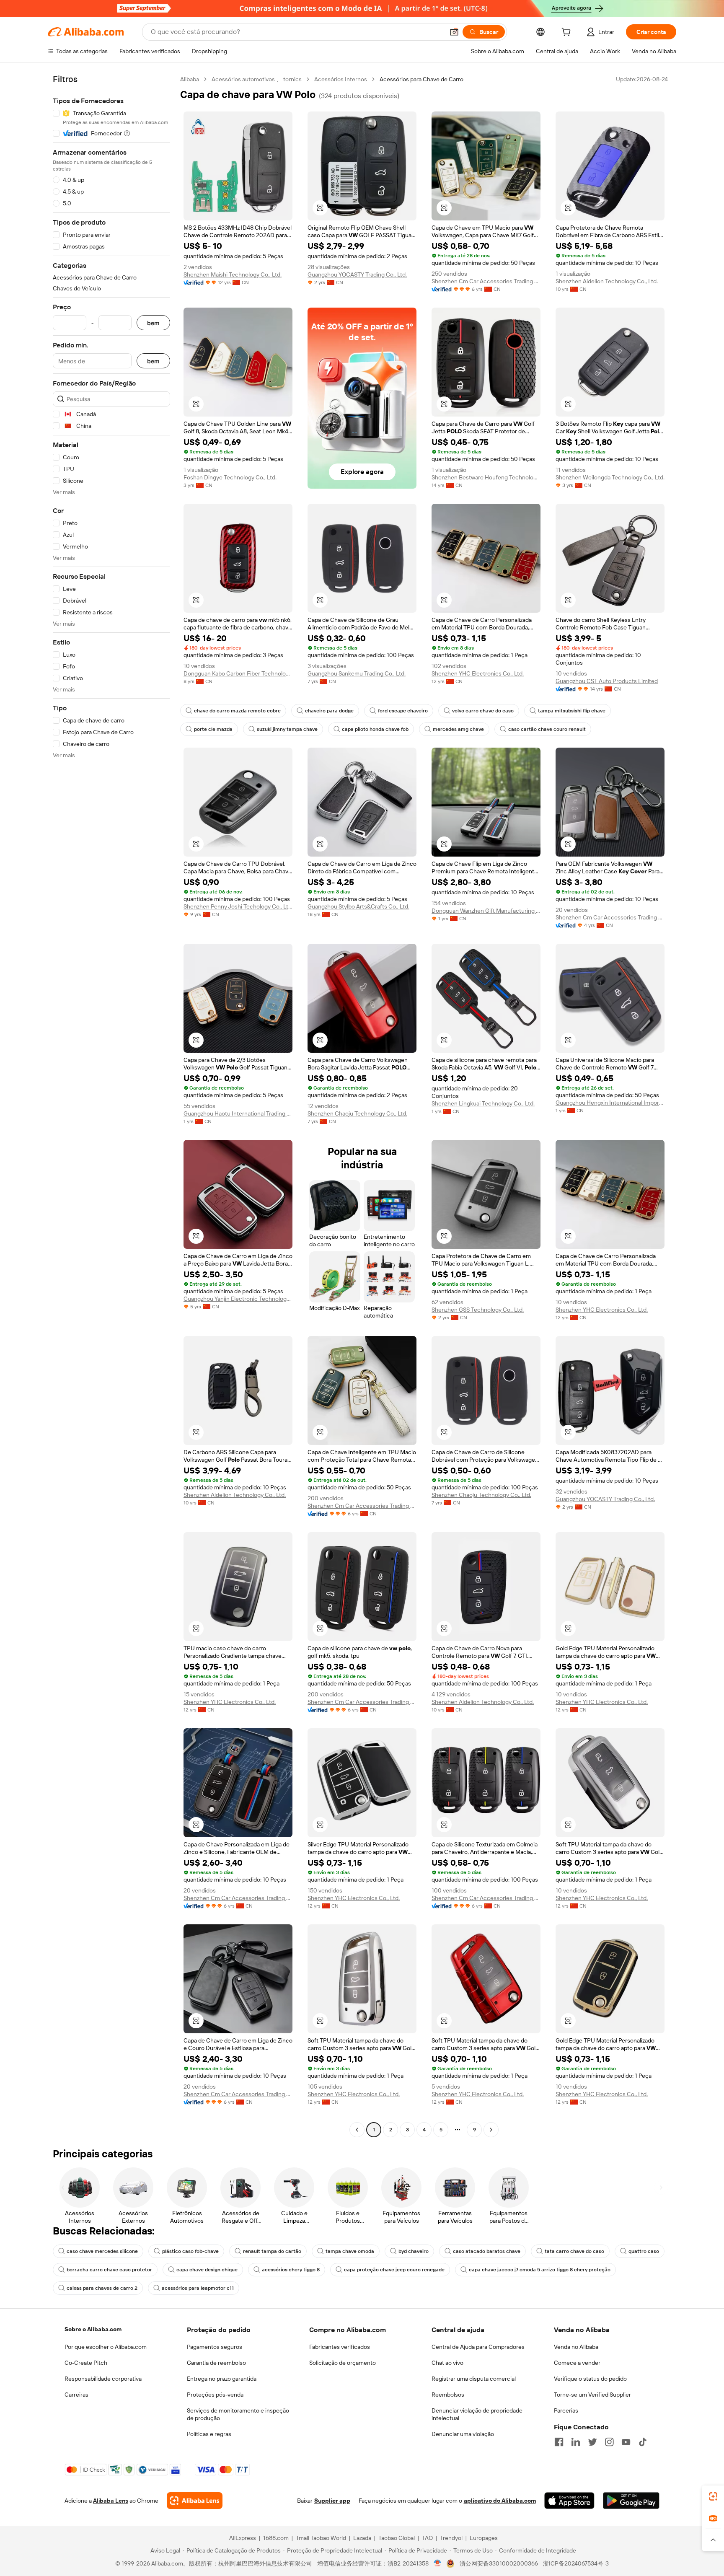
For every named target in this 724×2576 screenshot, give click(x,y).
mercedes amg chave (458, 729)
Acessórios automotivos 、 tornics (257, 79)
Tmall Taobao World (321, 2538)
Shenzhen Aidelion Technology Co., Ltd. (607, 281)
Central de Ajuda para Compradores (478, 2347)
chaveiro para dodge (329, 711)
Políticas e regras (209, 2434)
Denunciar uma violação (463, 2434)
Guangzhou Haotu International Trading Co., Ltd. (238, 1113)
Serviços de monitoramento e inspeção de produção (238, 2414)
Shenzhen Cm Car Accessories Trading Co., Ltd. (486, 281)
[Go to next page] (491, 2130)
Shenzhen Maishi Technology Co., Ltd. (233, 274)
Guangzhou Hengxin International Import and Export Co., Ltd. (610, 1103)
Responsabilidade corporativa (103, 2379)
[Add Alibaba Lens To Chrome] (195, 2501)
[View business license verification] (438, 2563)
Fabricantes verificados (340, 2347)
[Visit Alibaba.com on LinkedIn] (576, 2442)
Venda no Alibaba (576, 2347)
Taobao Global (397, 2538)
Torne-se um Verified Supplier (592, 2395)
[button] (454, 32)
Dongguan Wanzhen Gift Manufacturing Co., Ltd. (486, 911)
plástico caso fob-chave (190, 2251)
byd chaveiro (414, 2251)
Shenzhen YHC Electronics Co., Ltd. (478, 673)
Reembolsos (448, 2395)
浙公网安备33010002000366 (499, 2563)
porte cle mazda (213, 729)
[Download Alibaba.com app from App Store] (569, 2501)
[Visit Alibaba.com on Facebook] (559, 2442)
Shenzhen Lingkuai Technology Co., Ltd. (483, 1103)
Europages (484, 2538)
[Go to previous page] (357, 2130)
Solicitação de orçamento (343, 2363)
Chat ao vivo (447, 2363)
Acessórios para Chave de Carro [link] (421, 79)
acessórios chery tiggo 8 (291, 2270)
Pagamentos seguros (215, 2347)
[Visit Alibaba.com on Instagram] (609, 2442)
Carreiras (76, 2395)
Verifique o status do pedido (590, 2379)
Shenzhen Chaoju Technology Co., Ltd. (357, 1113)
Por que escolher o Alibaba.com (106, 2347)
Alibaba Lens (111, 2501)
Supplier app (332, 2501)
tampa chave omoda (350, 2251)
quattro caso (644, 2251)
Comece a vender (577, 2363)
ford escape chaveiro (403, 711)
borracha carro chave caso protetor (109, 2270)
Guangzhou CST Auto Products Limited (607, 681)
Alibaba (190, 79)
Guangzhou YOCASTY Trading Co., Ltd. (357, 274)
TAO (427, 2538)
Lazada (362, 2538)
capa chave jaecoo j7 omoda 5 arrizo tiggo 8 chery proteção (540, 2270)
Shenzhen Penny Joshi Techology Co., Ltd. (238, 906)
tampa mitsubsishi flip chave (572, 711)
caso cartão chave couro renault (547, 729)
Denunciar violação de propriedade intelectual (477, 2414)
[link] (713, 2496)
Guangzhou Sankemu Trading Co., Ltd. (357, 673)
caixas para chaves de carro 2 (102, 2288)
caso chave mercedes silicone (102, 2251)
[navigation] (111, 1105)
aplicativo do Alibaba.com (500, 2501)
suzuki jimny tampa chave (287, 729)
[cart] (568, 33)
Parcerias (566, 2410)
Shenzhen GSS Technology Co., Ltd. (478, 1310)
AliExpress (243, 2538)
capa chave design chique (207, 2270)
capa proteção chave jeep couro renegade (394, 2270)
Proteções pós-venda (215, 2395)
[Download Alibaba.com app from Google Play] (631, 2501)
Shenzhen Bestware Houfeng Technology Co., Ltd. (486, 477)
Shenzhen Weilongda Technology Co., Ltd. (610, 477)
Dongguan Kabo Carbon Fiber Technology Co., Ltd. (238, 673)
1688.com (276, 2538)
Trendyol (451, 2538)
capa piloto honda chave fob (375, 729)
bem (153, 323)
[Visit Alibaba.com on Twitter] (592, 2442)
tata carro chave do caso (574, 2251)
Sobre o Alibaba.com (93, 2329)
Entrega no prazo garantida (222, 2379)
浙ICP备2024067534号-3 (576, 2563)
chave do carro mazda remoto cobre (237, 711)
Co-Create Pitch (86, 2363)
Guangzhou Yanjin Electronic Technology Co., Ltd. (238, 1299)
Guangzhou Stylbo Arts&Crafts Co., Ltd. (358, 906)
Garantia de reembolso (216, 2363)
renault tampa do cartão (272, 2251)
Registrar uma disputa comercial (474, 2379)
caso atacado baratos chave (487, 2251)
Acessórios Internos (341, 79)
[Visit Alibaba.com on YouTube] (626, 2442)
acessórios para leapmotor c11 (198, 2288)
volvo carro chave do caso (483, 711)
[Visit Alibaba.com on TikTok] (643, 2442)
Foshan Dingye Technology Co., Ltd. (230, 477)
